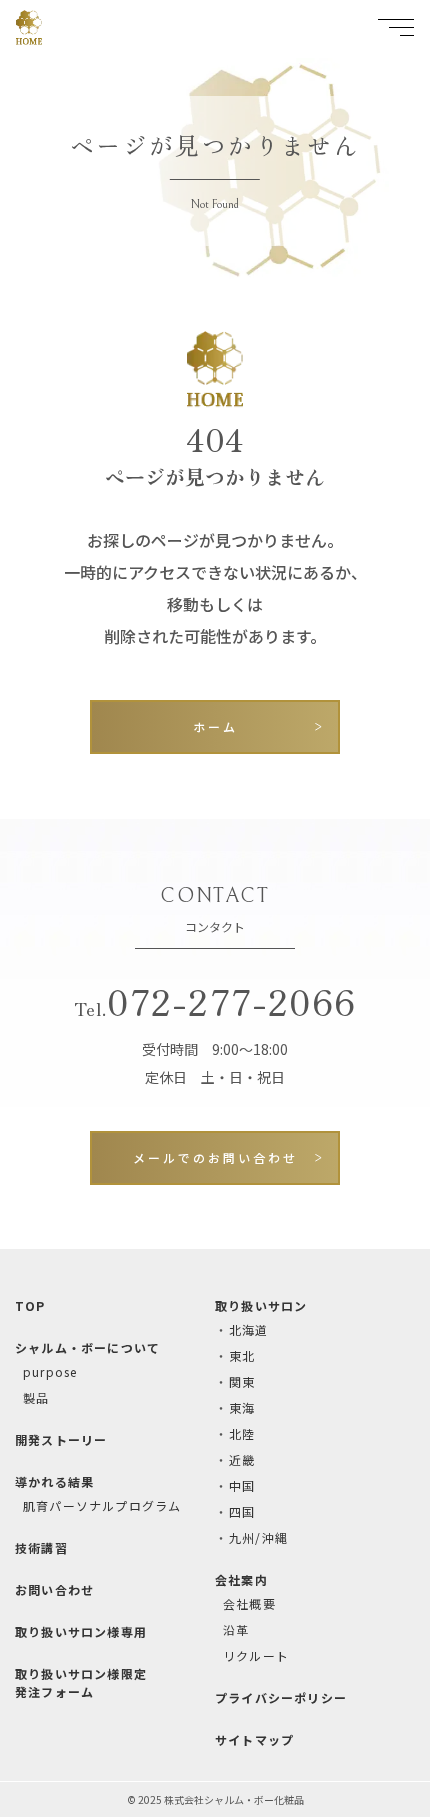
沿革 (236, 1629)
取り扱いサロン (261, 1305)
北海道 (249, 1329)
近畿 (242, 1459)
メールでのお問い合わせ (215, 1157)
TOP (30, 1305)
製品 (36, 1397)
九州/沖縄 (258, 1537)
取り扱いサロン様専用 (81, 1631)
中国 (242, 1485)
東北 (242, 1355)
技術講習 (41, 1547)
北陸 (242, 1433)
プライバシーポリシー (281, 1697)
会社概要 (249, 1603)
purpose (50, 1371)
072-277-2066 (215, 1000)
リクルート (256, 1655)
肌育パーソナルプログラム (102, 1505)
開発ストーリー (61, 1439)
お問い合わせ (54, 1589)
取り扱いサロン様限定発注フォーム (81, 1682)
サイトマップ (254, 1739)
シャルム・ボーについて (87, 1347)
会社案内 (241, 1579)
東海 (242, 1407)
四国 (242, 1511)
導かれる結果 (54, 1481)
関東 (242, 1381)
